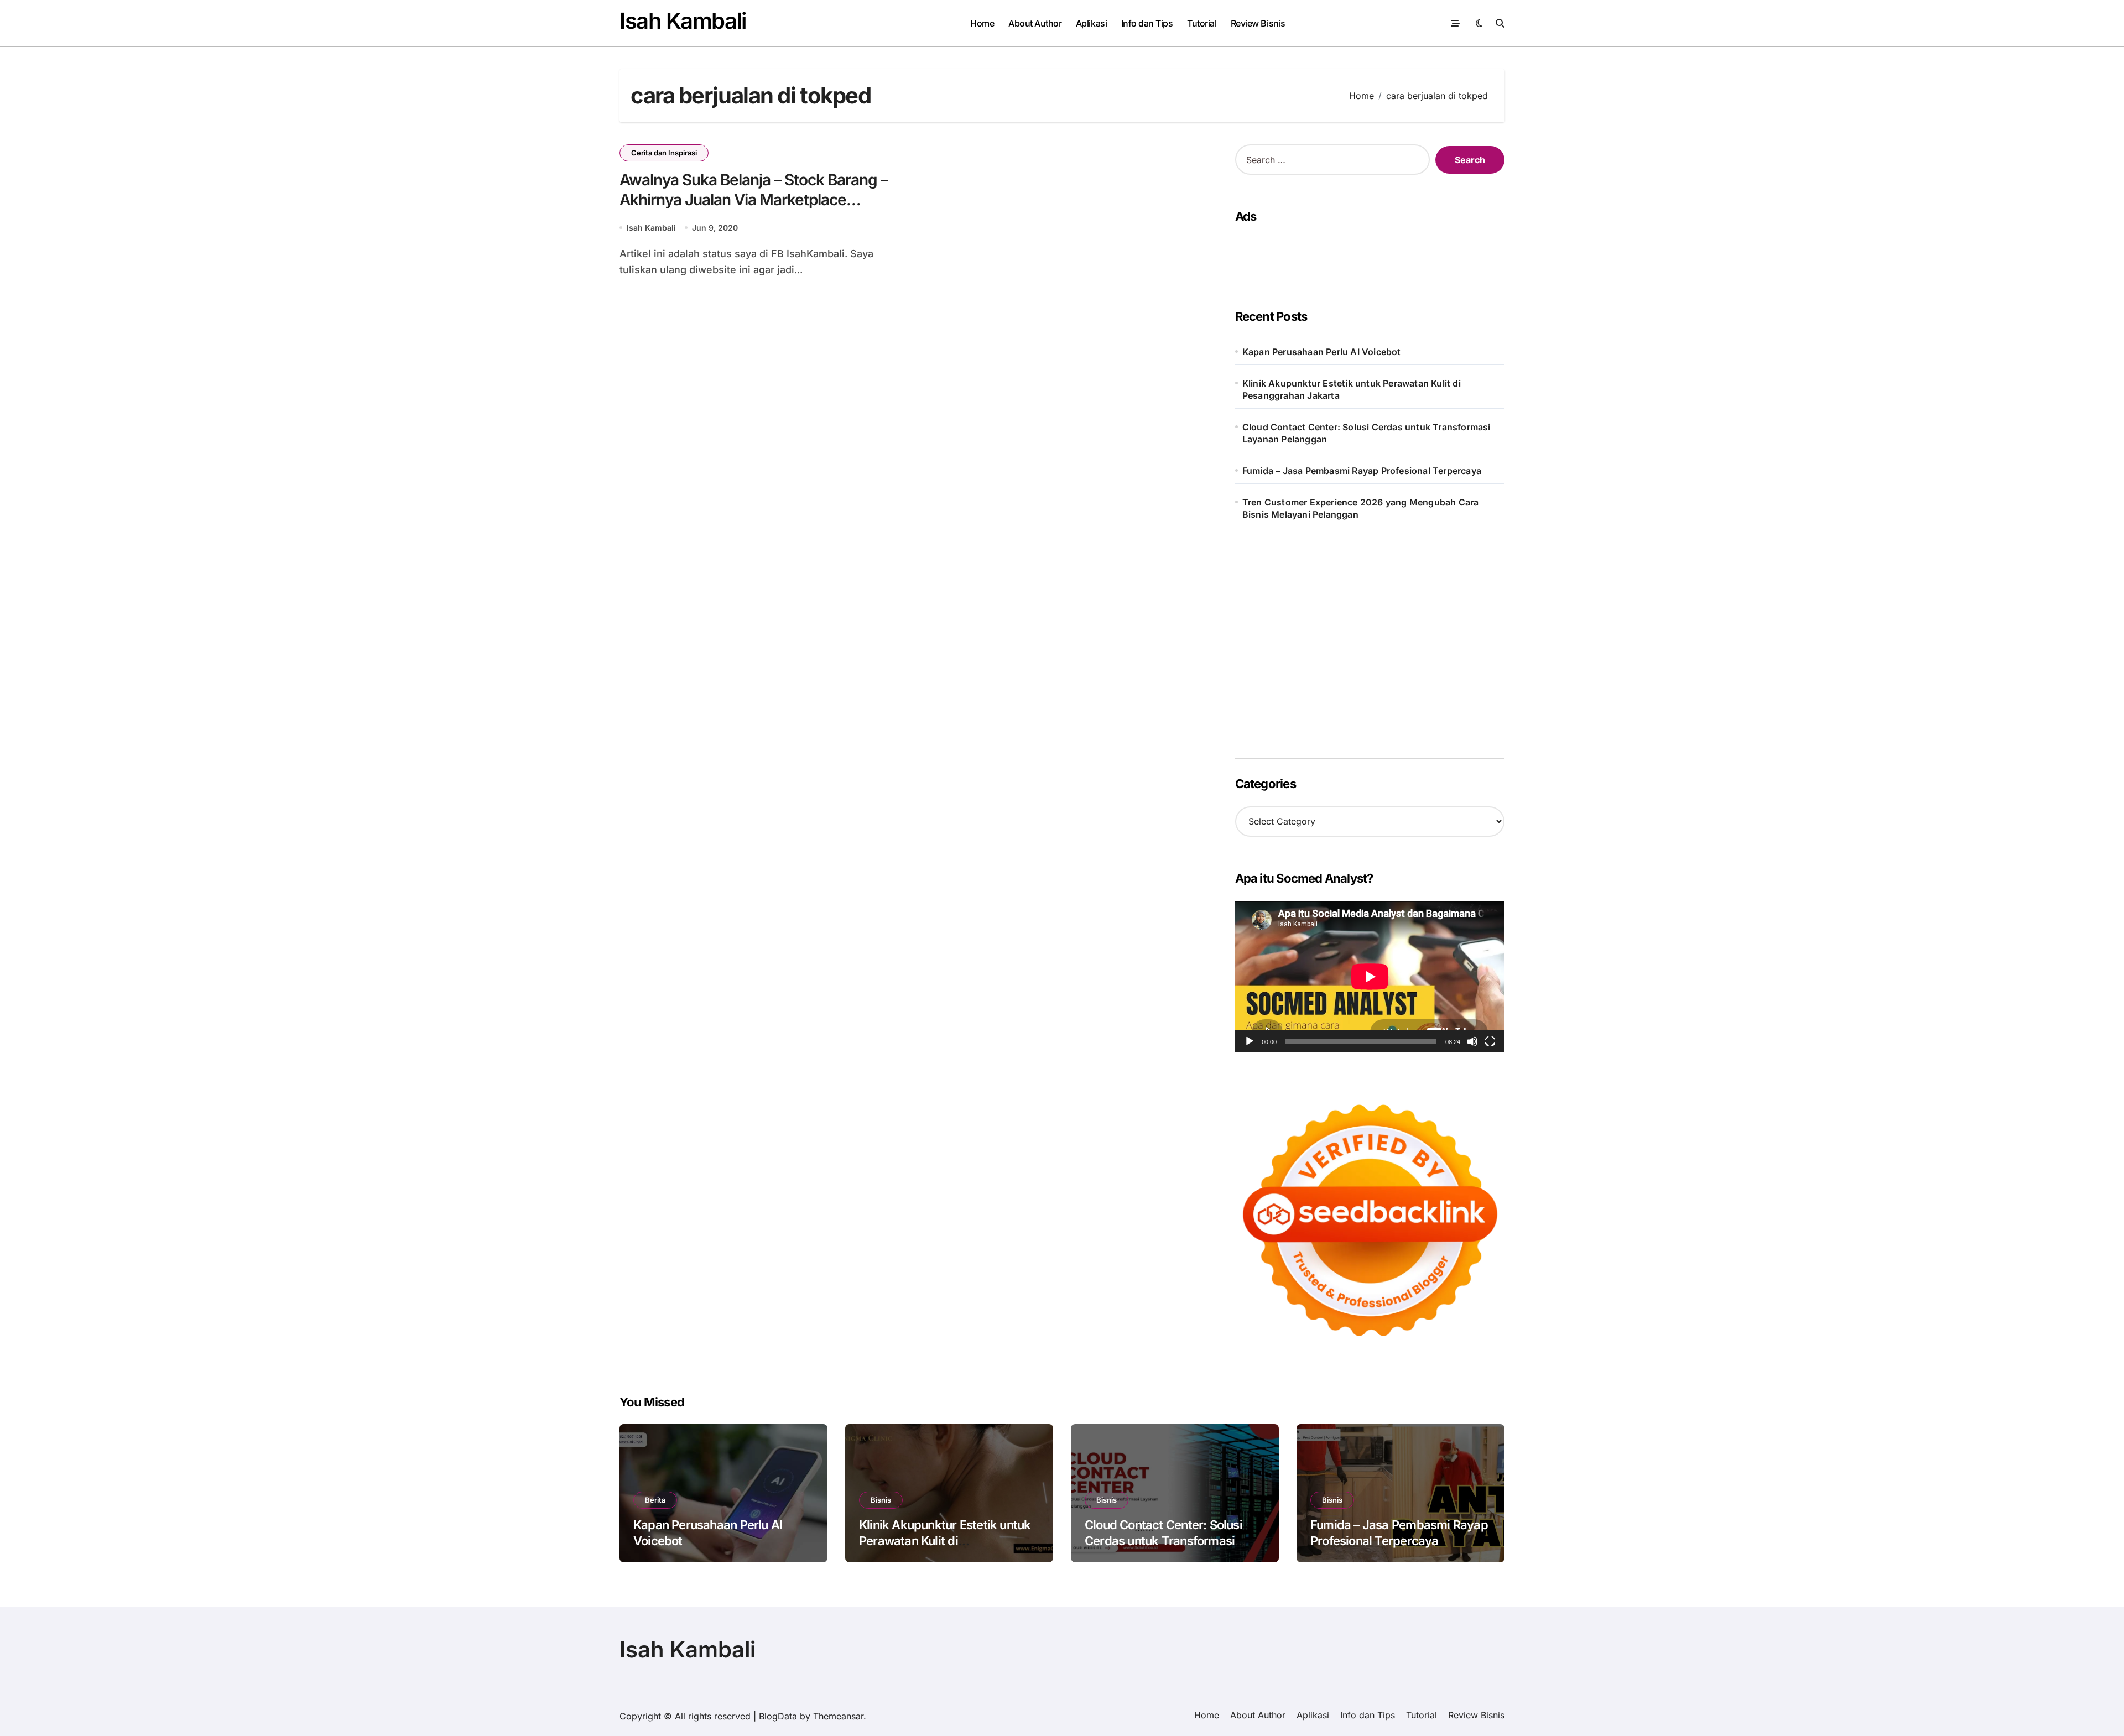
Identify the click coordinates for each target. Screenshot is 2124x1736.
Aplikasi (1091, 23)
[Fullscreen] (1490, 1041)
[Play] (1250, 1041)
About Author (1035, 23)
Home (982, 23)
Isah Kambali (683, 21)
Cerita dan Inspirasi (664, 153)
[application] (1370, 977)
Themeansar (838, 1716)
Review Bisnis (1258, 23)
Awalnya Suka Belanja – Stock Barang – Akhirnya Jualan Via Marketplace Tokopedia (754, 200)
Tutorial (1202, 23)
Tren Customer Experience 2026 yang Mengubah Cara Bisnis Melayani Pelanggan (1361, 508)
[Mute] (1472, 1041)
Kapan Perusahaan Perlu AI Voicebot (1322, 352)
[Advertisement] (1366, 256)
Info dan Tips (1147, 23)
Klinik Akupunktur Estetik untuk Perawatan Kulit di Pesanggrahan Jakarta (1352, 389)
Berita (655, 1500)
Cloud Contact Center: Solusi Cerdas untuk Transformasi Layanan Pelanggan (1366, 433)
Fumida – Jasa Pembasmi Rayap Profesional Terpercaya (1362, 471)
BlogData (778, 1716)
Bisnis (881, 1500)
